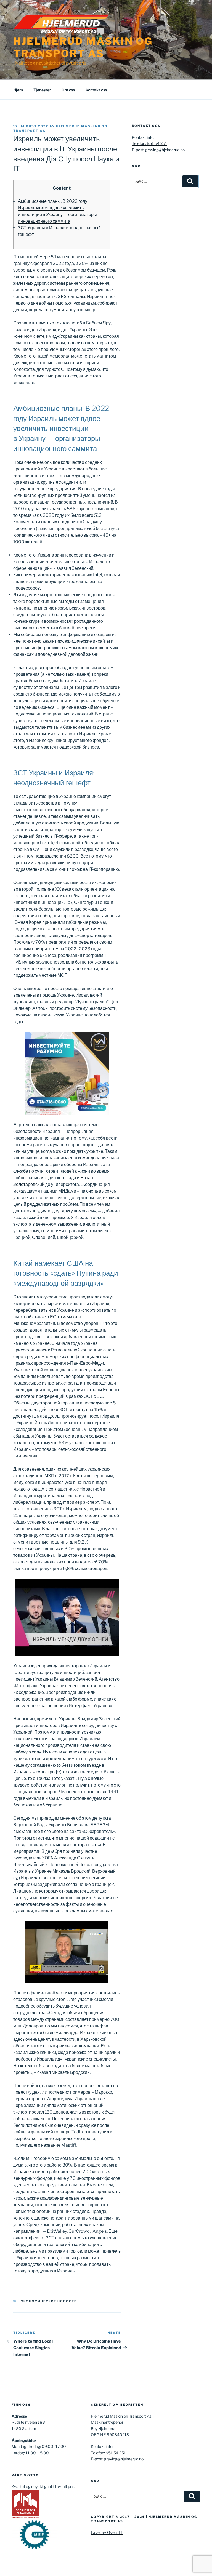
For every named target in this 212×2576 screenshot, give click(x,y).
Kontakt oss (96, 90)
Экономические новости (49, 2301)
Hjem (18, 90)
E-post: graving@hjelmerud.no (158, 150)
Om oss (68, 90)
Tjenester (42, 90)
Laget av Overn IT (107, 2532)
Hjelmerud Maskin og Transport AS (83, 47)
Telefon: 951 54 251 (149, 143)
